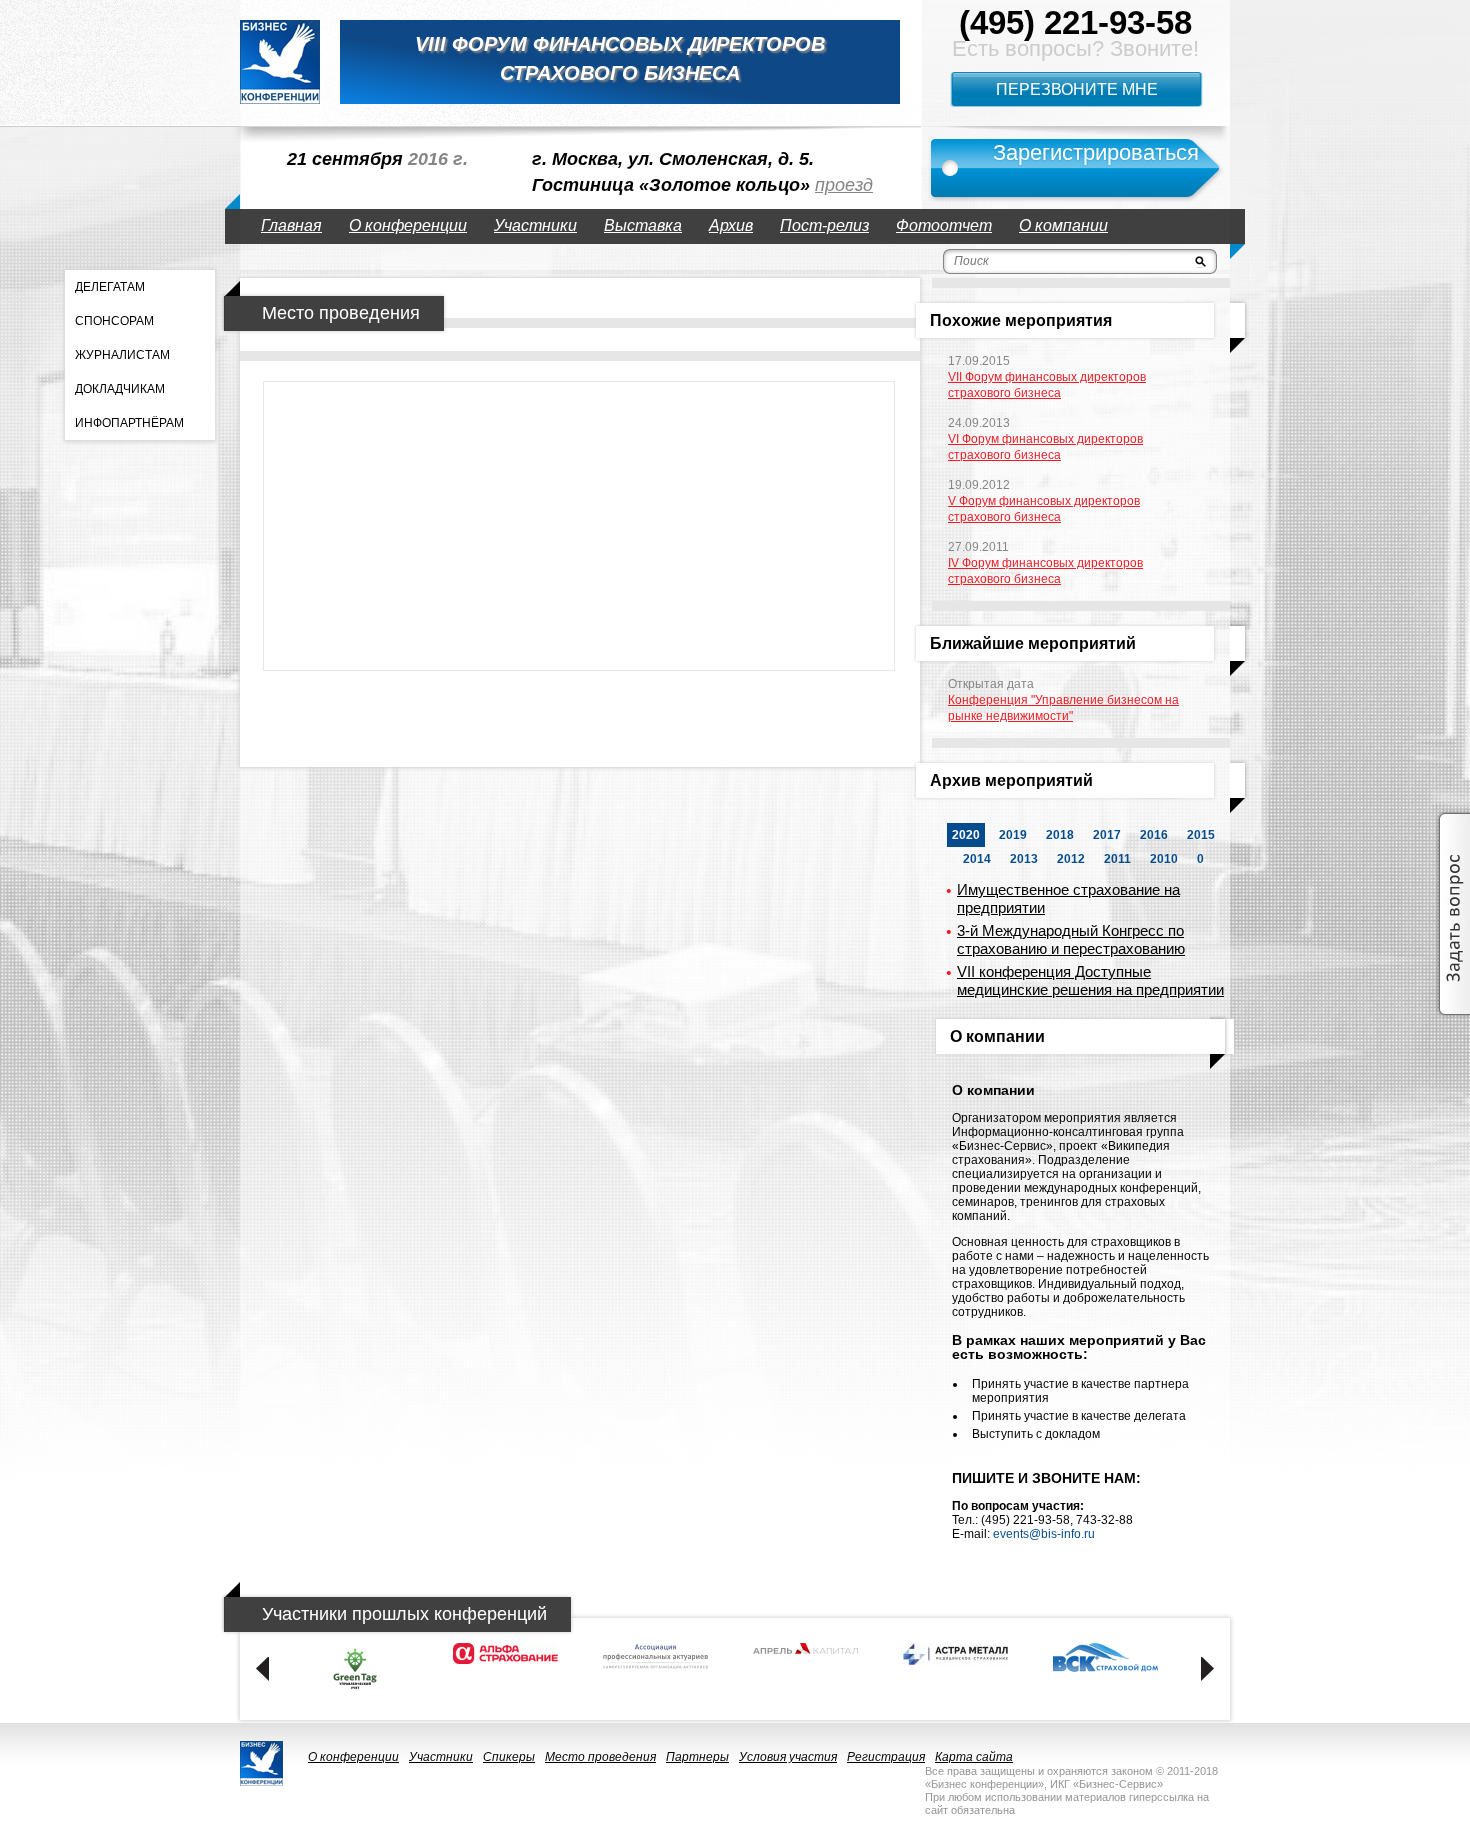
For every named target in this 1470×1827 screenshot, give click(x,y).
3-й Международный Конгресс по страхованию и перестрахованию (1071, 939)
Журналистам (122, 355)
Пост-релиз (824, 225)
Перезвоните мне (1077, 89)
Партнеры (697, 1757)
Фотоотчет (944, 225)
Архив (731, 225)
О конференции (408, 225)
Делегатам (110, 287)
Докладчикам (120, 389)
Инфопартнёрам (129, 423)
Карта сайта (974, 1757)
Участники (535, 225)
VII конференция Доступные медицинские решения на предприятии (1090, 980)
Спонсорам (114, 321)
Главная (291, 225)
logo (280, 62)
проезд (844, 185)
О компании (1063, 225)
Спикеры (509, 1757)
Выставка (643, 225)
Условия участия (788, 1757)
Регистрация (886, 1757)
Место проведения (600, 1757)
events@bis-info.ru (1044, 1534)
